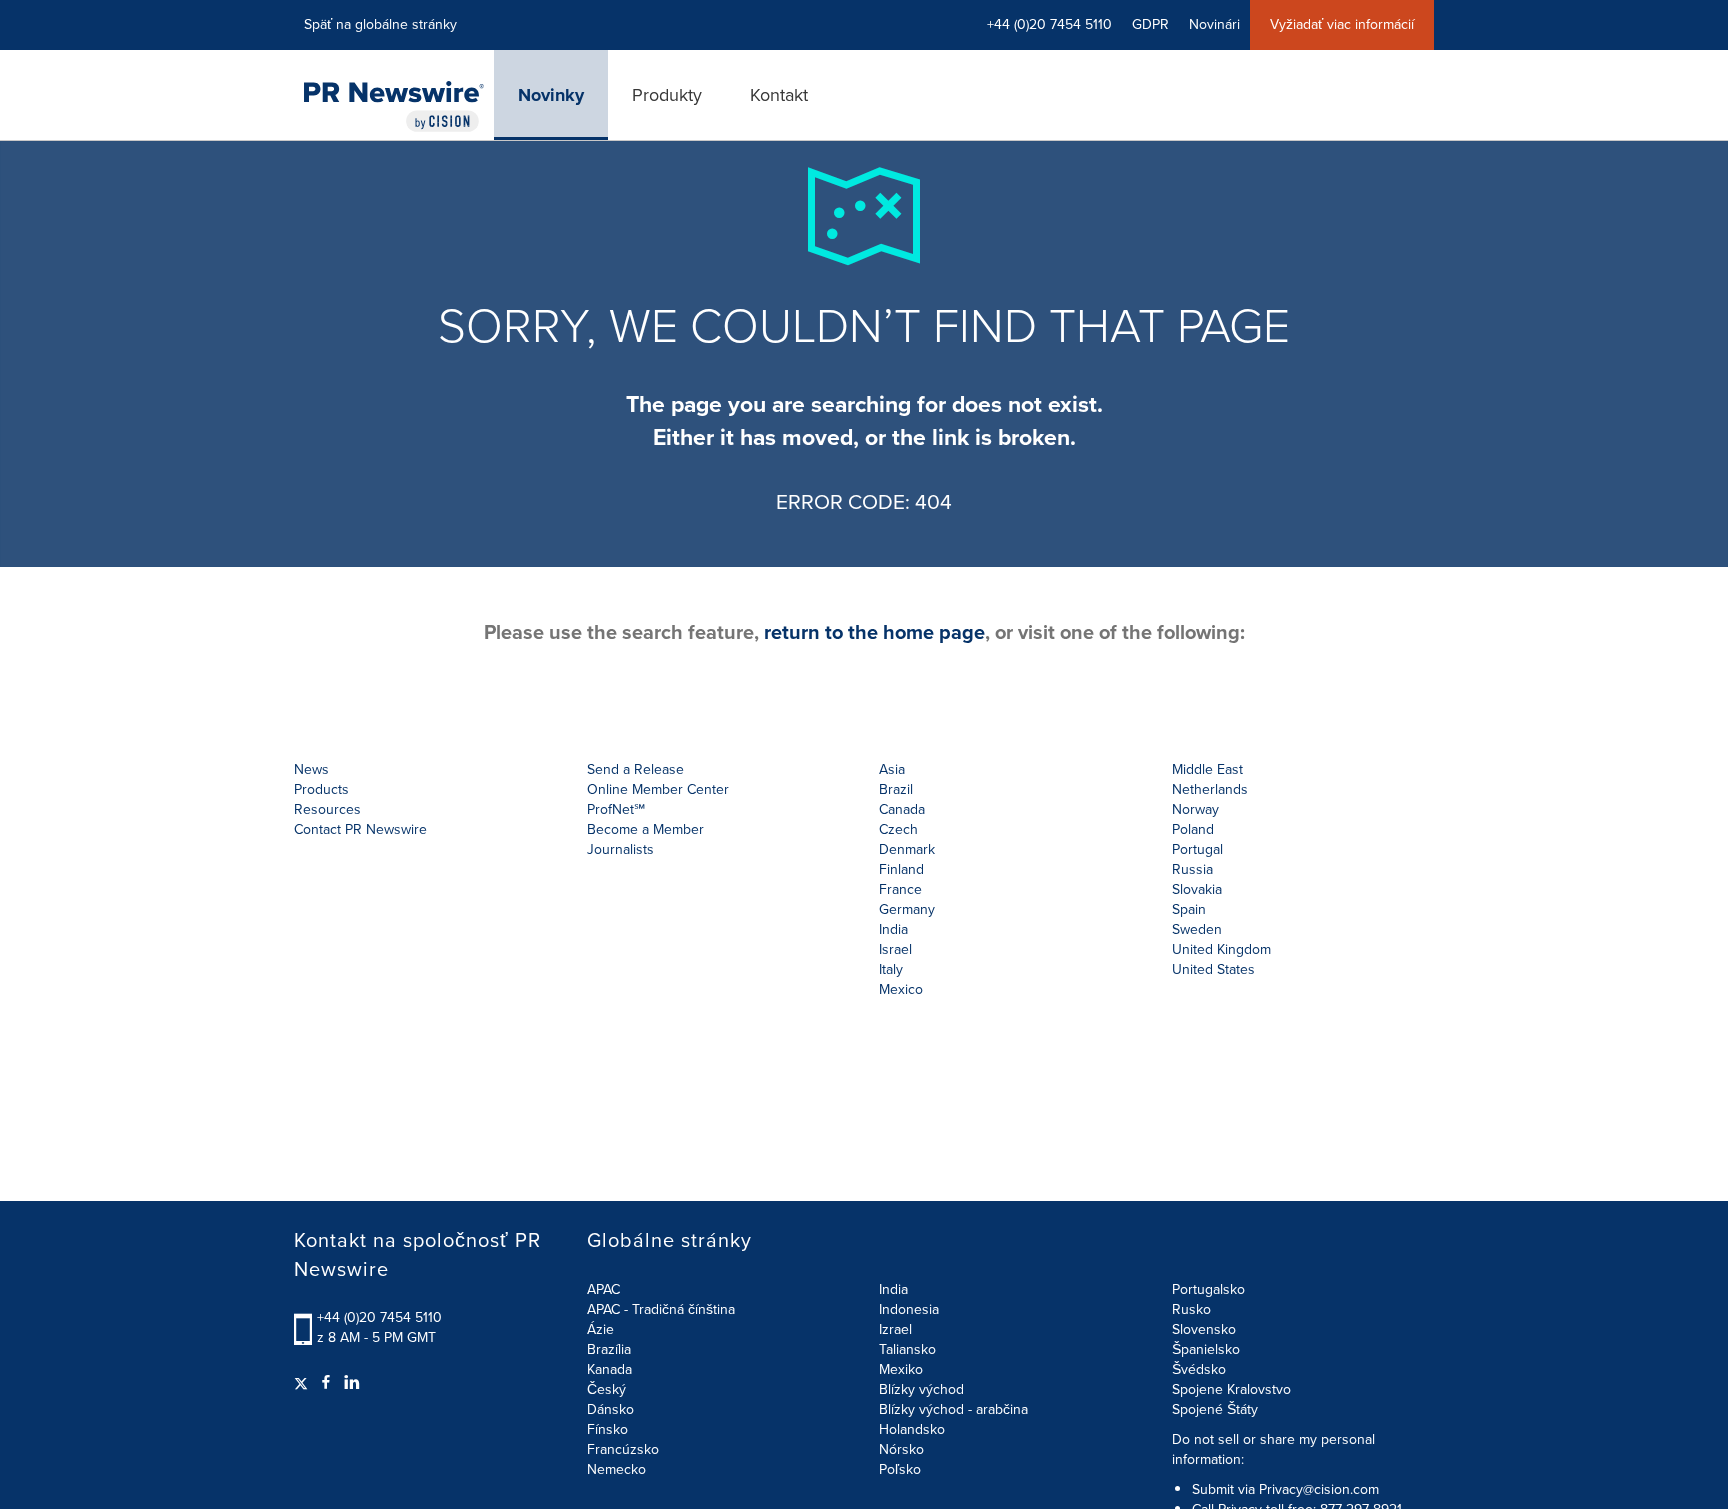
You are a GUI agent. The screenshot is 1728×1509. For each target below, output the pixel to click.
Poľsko (900, 1469)
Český (606, 1389)
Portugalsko (1208, 1289)
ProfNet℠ (616, 809)
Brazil (896, 789)
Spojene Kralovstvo (1231, 1389)
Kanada (609, 1369)
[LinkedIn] (352, 1383)
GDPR (1150, 24)
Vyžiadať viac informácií (1342, 24)
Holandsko (912, 1429)
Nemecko (616, 1469)
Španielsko (1206, 1349)
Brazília (609, 1349)
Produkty (667, 95)
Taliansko (907, 1349)
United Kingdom (1221, 949)
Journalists (620, 849)
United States (1213, 969)
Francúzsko (623, 1449)
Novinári (1214, 24)
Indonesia (909, 1309)
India (893, 1289)
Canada (902, 809)
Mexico (901, 989)
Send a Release (635, 769)
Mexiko (901, 1369)
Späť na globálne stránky (380, 24)
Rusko (1191, 1309)
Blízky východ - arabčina (953, 1409)
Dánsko (610, 1409)
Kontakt (779, 95)
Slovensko (1204, 1329)
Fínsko (607, 1429)
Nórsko (901, 1449)
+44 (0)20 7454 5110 (379, 1317)
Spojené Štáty (1215, 1409)
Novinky (551, 95)
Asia (892, 769)
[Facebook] (326, 1383)
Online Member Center (658, 789)
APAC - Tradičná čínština (661, 1309)
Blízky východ (921, 1389)
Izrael (895, 1329)
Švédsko (1199, 1369)
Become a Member (645, 829)
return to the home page (874, 632)
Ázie (600, 1329)
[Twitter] (303, 1383)
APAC (603, 1289)
